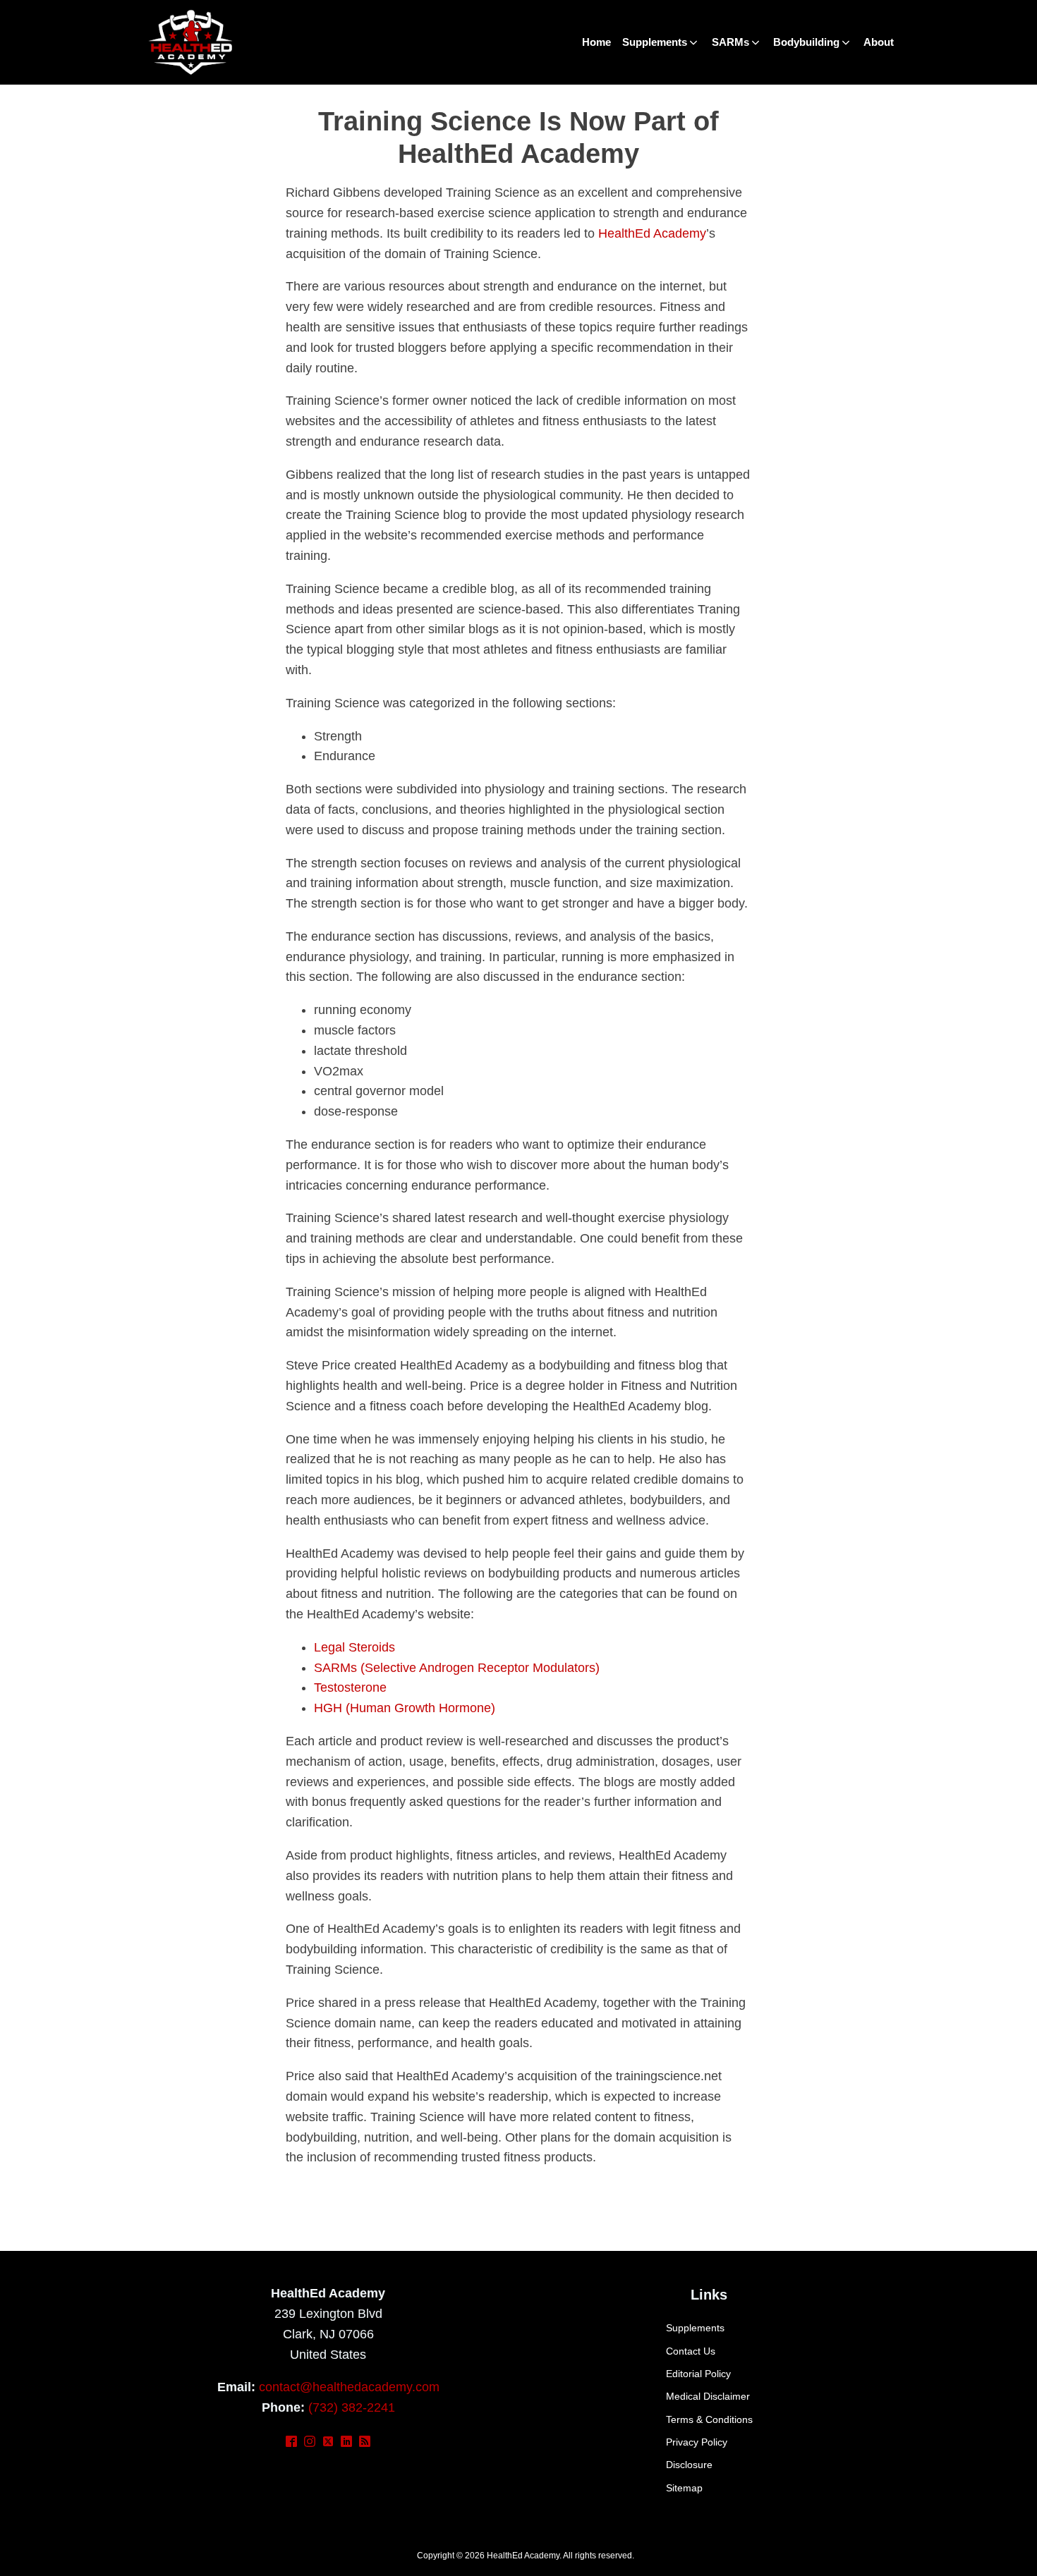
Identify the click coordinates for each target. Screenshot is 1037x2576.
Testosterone (350, 1687)
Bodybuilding (806, 42)
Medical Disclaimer (708, 2396)
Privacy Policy (697, 2442)
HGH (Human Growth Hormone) (405, 1708)
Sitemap (684, 2488)
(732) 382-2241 (352, 2407)
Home (596, 42)
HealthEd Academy (652, 233)
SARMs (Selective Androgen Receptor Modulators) (457, 1668)
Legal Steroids (354, 1647)
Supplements (655, 42)
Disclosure (689, 2465)
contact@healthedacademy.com (349, 2387)
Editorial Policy (698, 2374)
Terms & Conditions (709, 2419)
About (879, 42)
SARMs (730, 42)
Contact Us (691, 2351)
